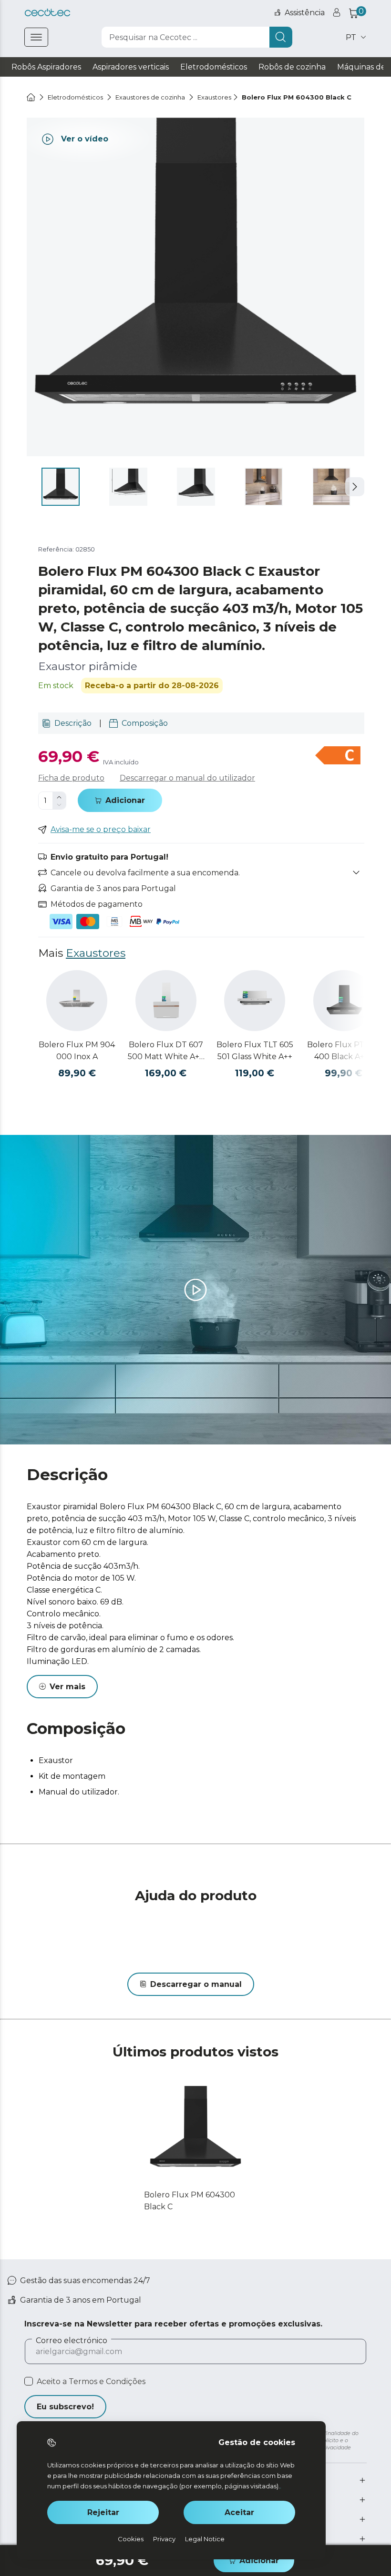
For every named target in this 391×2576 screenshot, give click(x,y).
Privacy (164, 2539)
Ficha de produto (71, 778)
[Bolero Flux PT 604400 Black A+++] (344, 1001)
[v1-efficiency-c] (338, 756)
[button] (355, 487)
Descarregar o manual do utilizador (187, 778)
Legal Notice (205, 2539)
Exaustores (96, 953)
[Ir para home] (31, 97)
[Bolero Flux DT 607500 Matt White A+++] (166, 1001)
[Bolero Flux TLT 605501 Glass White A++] (255, 1001)
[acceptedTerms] (29, 2381)
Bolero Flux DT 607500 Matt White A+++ (166, 1051)
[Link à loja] (47, 13)
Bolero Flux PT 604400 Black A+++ (344, 1051)
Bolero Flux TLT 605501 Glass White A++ (255, 1051)
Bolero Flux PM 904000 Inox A (77, 1051)
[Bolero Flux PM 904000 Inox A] (77, 1001)
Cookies (131, 2539)
